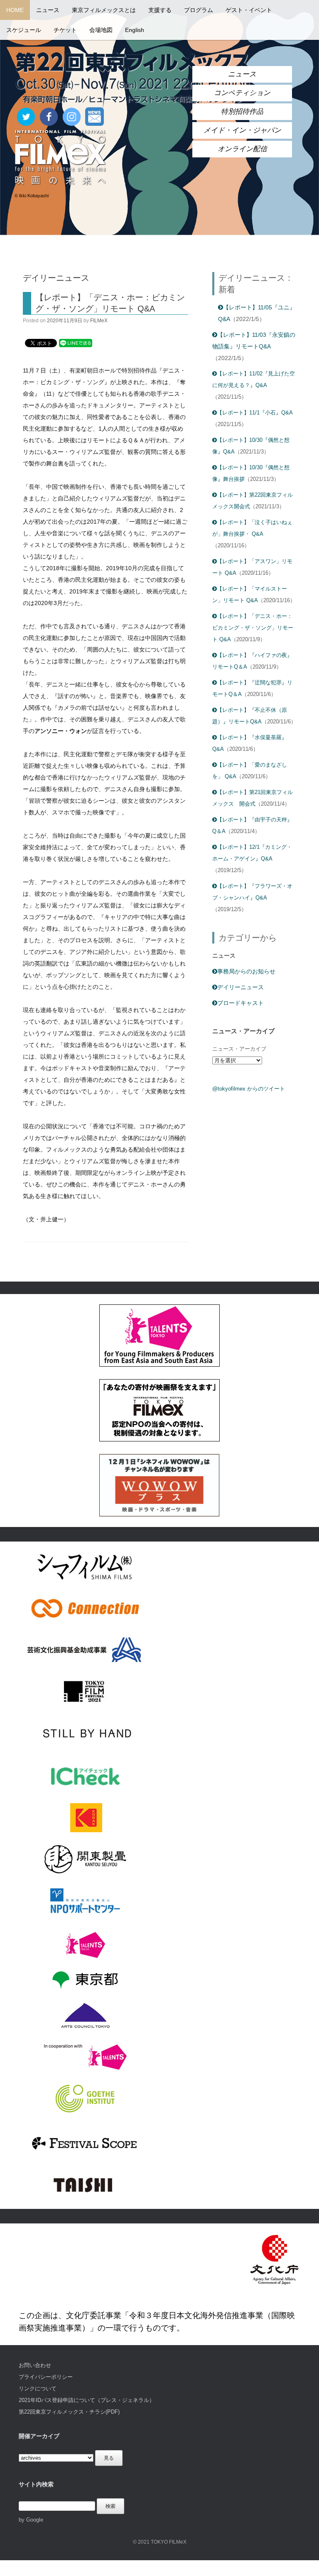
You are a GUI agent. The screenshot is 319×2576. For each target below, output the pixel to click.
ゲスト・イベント (249, 10)
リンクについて (38, 2388)
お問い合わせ (35, 2365)
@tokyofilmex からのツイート (249, 1089)
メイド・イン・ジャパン (242, 130)
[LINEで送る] (76, 343)
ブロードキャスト (240, 1003)
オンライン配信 (242, 149)
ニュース (48, 10)
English (135, 30)
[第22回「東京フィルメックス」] (133, 78)
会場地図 (101, 30)
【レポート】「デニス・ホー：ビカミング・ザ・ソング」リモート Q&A (253, 628)
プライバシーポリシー (46, 2377)
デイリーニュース (240, 987)
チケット (65, 30)
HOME (15, 10)
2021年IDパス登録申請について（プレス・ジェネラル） (87, 2400)
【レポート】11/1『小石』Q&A (255, 413)
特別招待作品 (242, 112)
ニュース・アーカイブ (239, 1049)
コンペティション (242, 93)
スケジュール (24, 30)
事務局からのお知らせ (246, 971)
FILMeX (99, 321)
